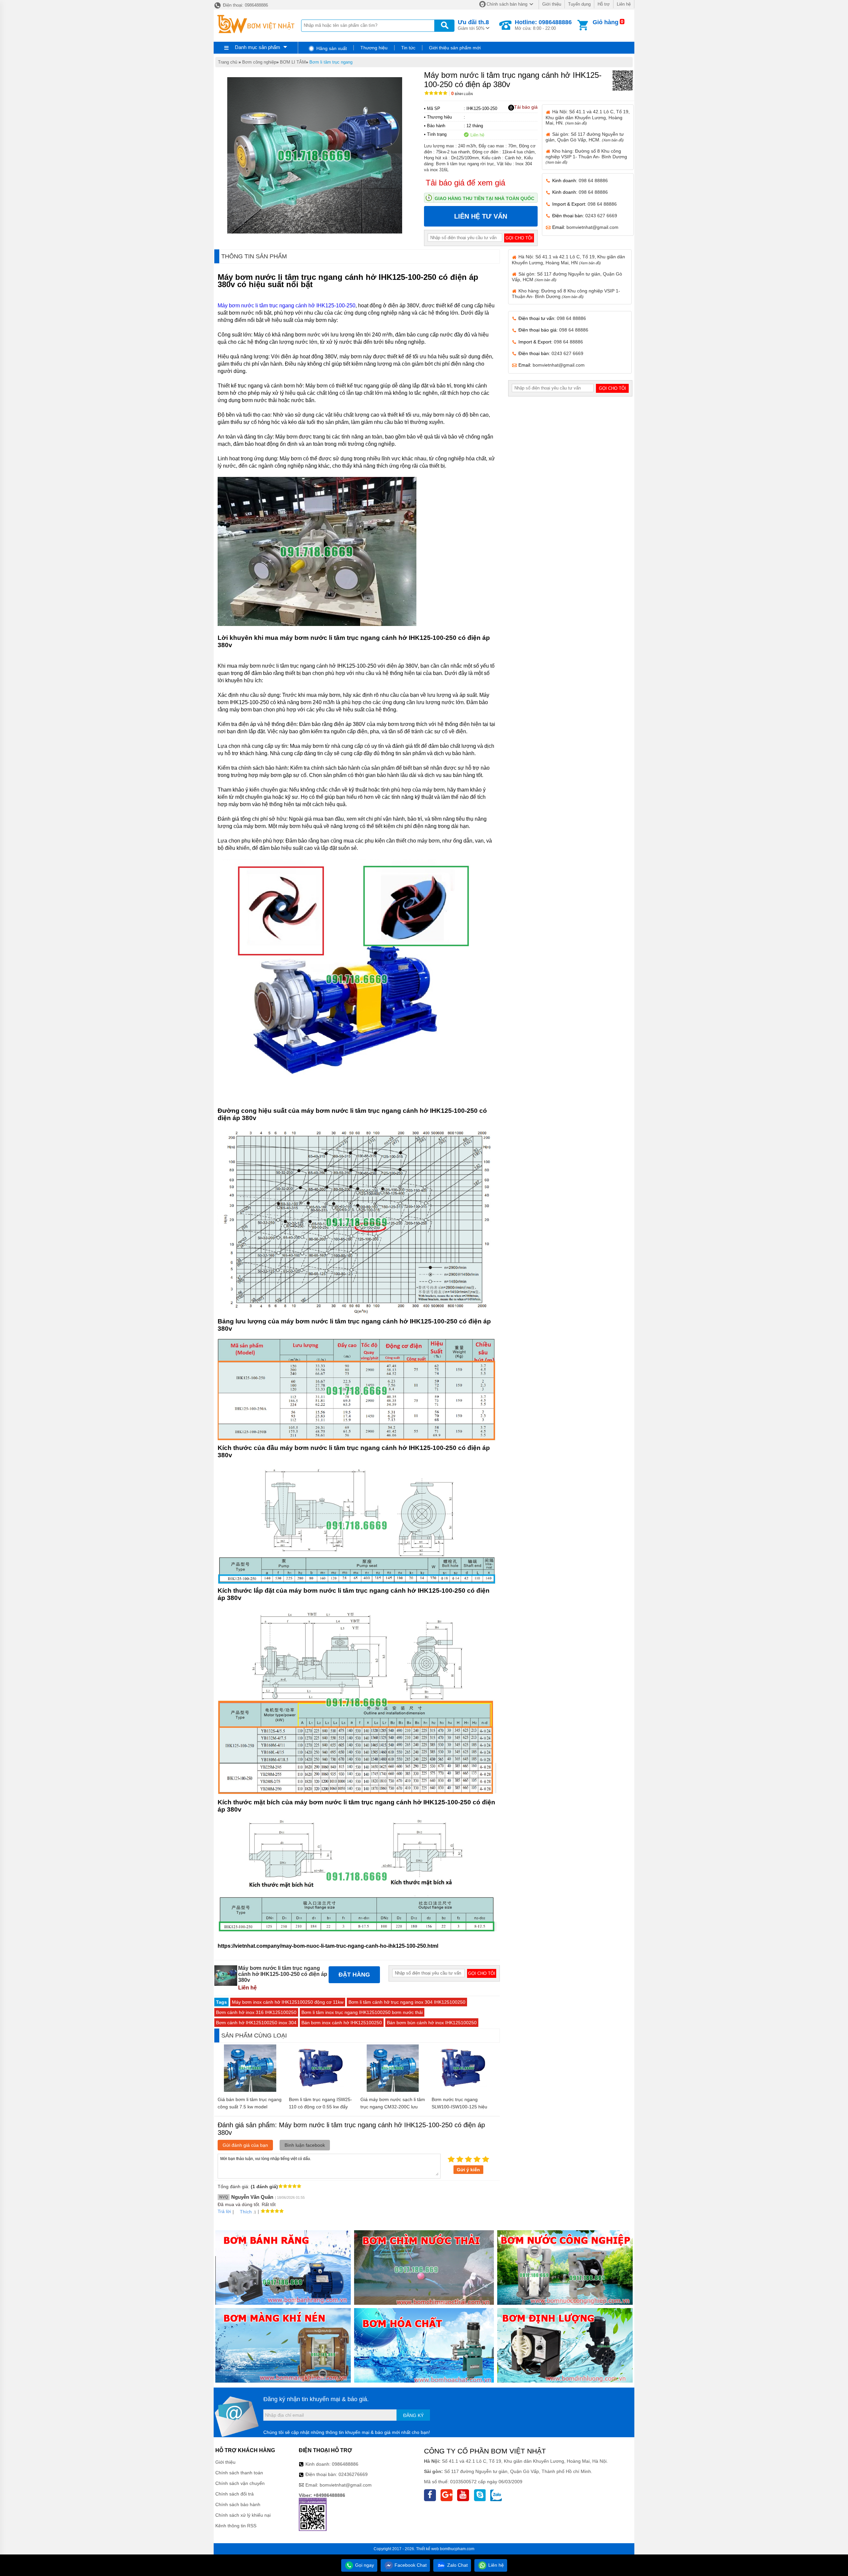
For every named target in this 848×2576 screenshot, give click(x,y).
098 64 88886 (593, 180)
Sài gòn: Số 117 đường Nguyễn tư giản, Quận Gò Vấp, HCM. (585, 137)
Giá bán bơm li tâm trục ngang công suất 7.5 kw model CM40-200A (250, 2107)
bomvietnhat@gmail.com (592, 227)
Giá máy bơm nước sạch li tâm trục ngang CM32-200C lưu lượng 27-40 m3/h (393, 2107)
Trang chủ (228, 62)
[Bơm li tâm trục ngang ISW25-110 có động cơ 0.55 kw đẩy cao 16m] (321, 2090)
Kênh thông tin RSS (236, 2526)
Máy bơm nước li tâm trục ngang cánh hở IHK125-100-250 (287, 306)
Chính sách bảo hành (238, 2504)
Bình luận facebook (305, 2145)
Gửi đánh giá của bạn (245, 2145)
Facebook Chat (410, 2565)
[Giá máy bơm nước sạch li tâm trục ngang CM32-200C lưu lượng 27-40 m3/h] (393, 2090)
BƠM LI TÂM (293, 62)
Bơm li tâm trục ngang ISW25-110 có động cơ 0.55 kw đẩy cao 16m (320, 2107)
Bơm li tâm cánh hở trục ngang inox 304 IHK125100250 (407, 2002)
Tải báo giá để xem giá (465, 183)
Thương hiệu (374, 48)
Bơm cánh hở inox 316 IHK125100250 (256, 2012)
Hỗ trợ (604, 4)
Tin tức (408, 48)
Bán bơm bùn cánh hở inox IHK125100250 (432, 2023)
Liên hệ (624, 4)
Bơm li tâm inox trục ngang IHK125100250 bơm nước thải (362, 2012)
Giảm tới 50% (473, 25)
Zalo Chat (457, 2565)
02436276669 (353, 2474)
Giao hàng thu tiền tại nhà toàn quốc (484, 198)
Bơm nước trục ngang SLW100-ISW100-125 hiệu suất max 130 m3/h (459, 2107)
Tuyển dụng (579, 4)
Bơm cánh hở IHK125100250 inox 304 (256, 2023)
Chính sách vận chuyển (240, 2483)
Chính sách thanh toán (239, 2473)
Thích (246, 2212)
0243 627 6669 (601, 216)
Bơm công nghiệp (259, 62)
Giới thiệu (552, 4)
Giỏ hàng (606, 22)
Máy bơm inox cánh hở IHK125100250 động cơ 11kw (288, 2002)
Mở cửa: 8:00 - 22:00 (543, 25)
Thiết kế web (427, 2549)
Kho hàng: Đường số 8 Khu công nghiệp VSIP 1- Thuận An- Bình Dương (586, 156)
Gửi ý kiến (468, 2170)
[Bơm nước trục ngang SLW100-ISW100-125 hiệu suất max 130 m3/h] (464, 2090)
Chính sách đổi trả (235, 2494)
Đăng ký (413, 2415)
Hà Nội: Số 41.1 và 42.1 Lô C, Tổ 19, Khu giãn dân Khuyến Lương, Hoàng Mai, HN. (588, 117)
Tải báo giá (526, 107)
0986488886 (345, 2464)
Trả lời (224, 2211)
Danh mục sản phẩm (258, 47)
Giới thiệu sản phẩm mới (455, 48)
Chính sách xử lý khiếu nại (243, 2515)
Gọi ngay (364, 2565)
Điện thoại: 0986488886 (245, 5)
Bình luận (462, 94)
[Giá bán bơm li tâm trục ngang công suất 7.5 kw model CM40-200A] (250, 2090)
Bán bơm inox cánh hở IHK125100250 (342, 2023)
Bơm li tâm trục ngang (331, 62)
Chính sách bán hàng (507, 4)
